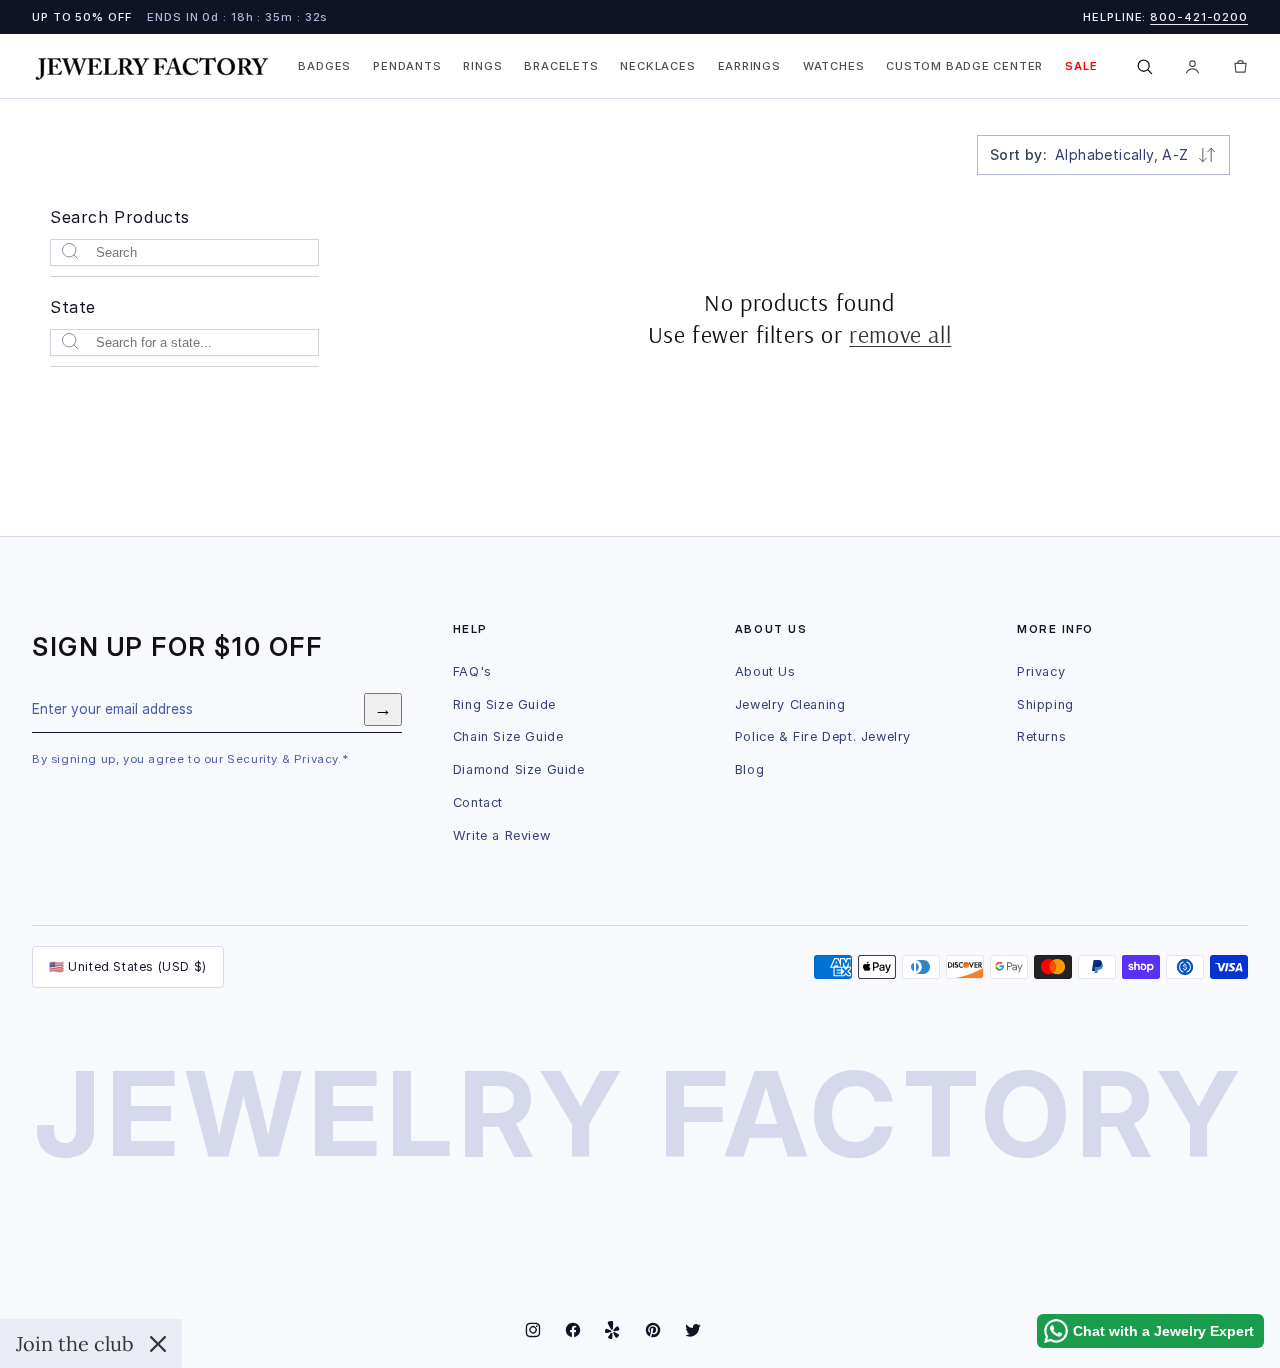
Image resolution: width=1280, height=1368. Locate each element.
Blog (749, 769)
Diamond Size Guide (519, 769)
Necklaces (657, 66)
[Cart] (1241, 66)
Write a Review (501, 835)
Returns (1041, 736)
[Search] (1145, 66)
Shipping (1045, 704)
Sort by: (1018, 154)
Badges (324, 66)
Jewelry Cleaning (790, 704)
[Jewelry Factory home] (152, 66)
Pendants (407, 66)
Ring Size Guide (504, 704)
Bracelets (561, 66)
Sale (1081, 66)
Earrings (749, 66)
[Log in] (1193, 66)
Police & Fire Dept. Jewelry (823, 736)
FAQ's (472, 671)
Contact (478, 802)
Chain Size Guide (508, 736)
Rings (482, 66)
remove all (900, 333)
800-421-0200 (1199, 17)
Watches (834, 66)
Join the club (75, 1343)
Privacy (1041, 671)
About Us (765, 671)
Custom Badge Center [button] (964, 66)
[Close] (158, 1344)
